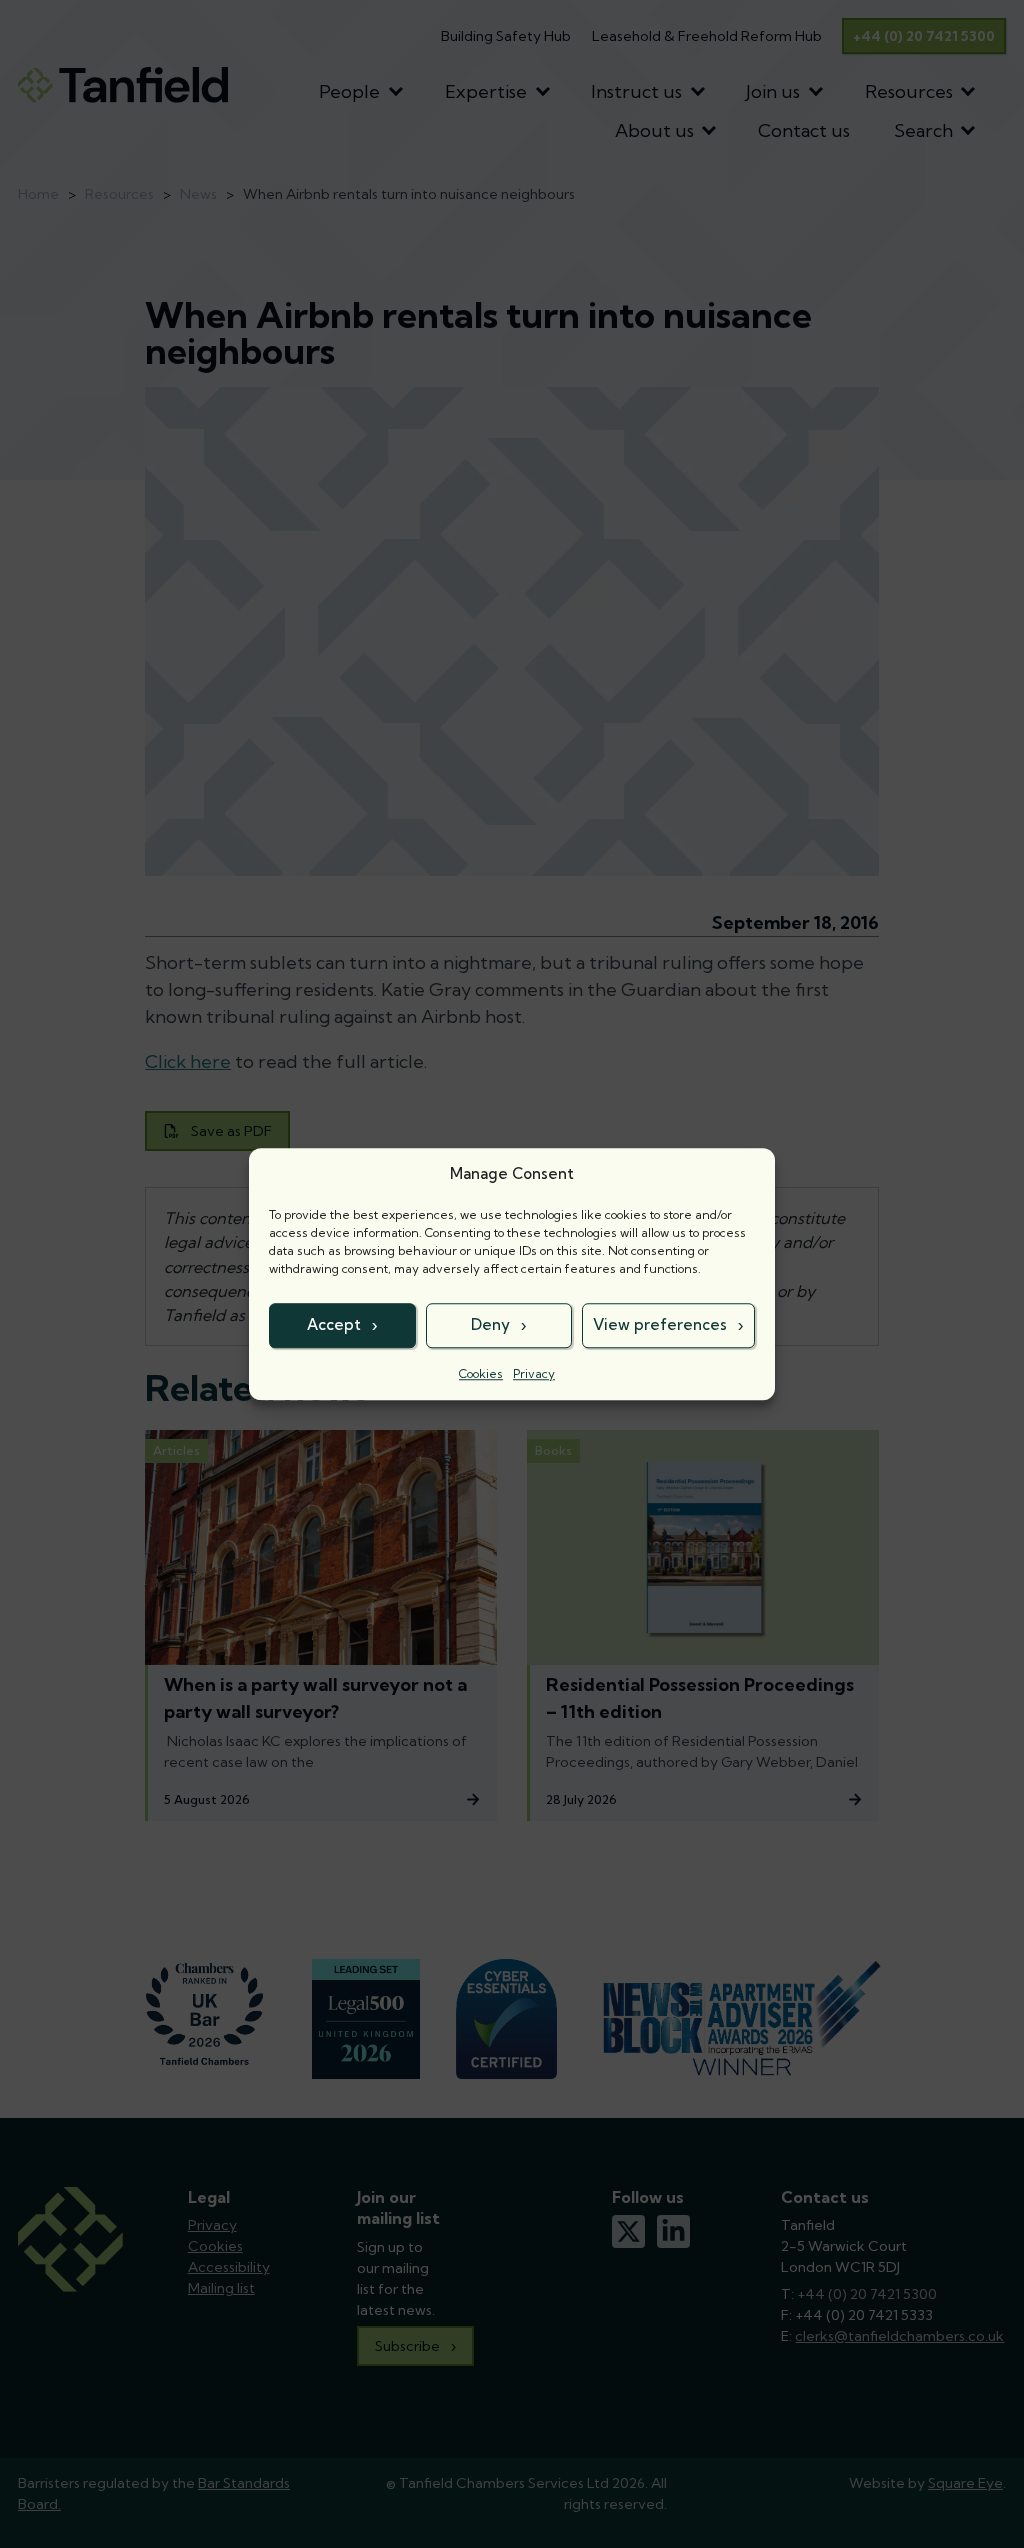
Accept (334, 1324)
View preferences (660, 1324)
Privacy (534, 1373)
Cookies (481, 1373)
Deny (490, 1324)
